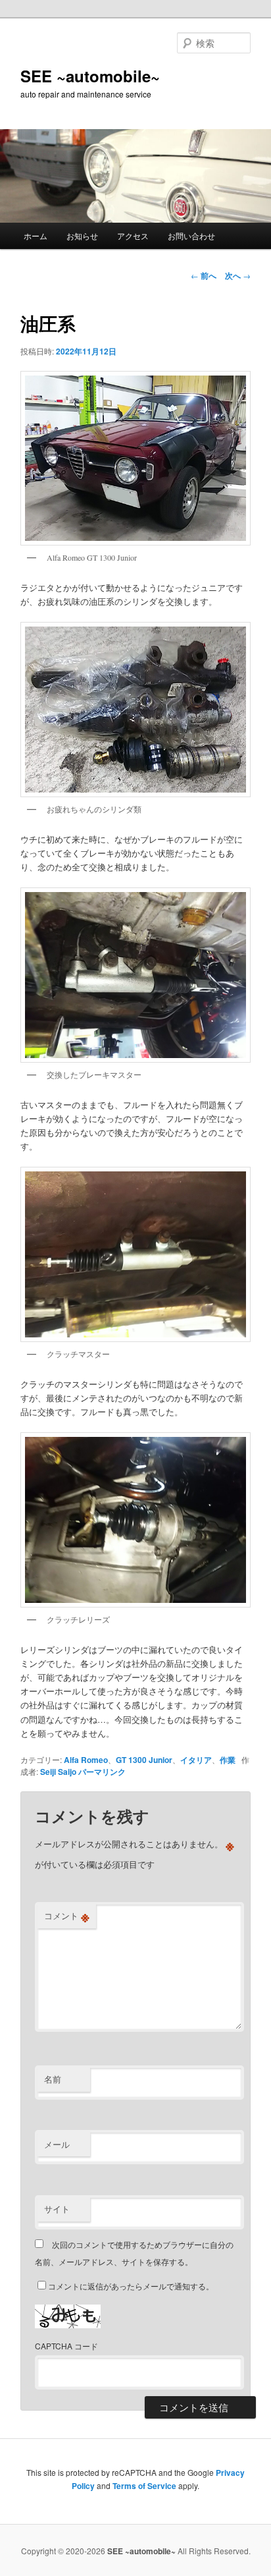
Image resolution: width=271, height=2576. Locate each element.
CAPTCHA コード (66, 2346)
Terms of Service (144, 2486)
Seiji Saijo (58, 1772)
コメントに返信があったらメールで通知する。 (131, 2286)
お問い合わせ (191, 236)
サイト (57, 2209)
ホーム (36, 236)
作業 (228, 1760)
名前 (53, 2079)
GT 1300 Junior (144, 1760)
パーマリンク (102, 1772)
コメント (67, 1916)
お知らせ (82, 236)
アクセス (133, 236)
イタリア (196, 1760)
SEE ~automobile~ (90, 76)
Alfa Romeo (86, 1760)
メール (57, 2144)
